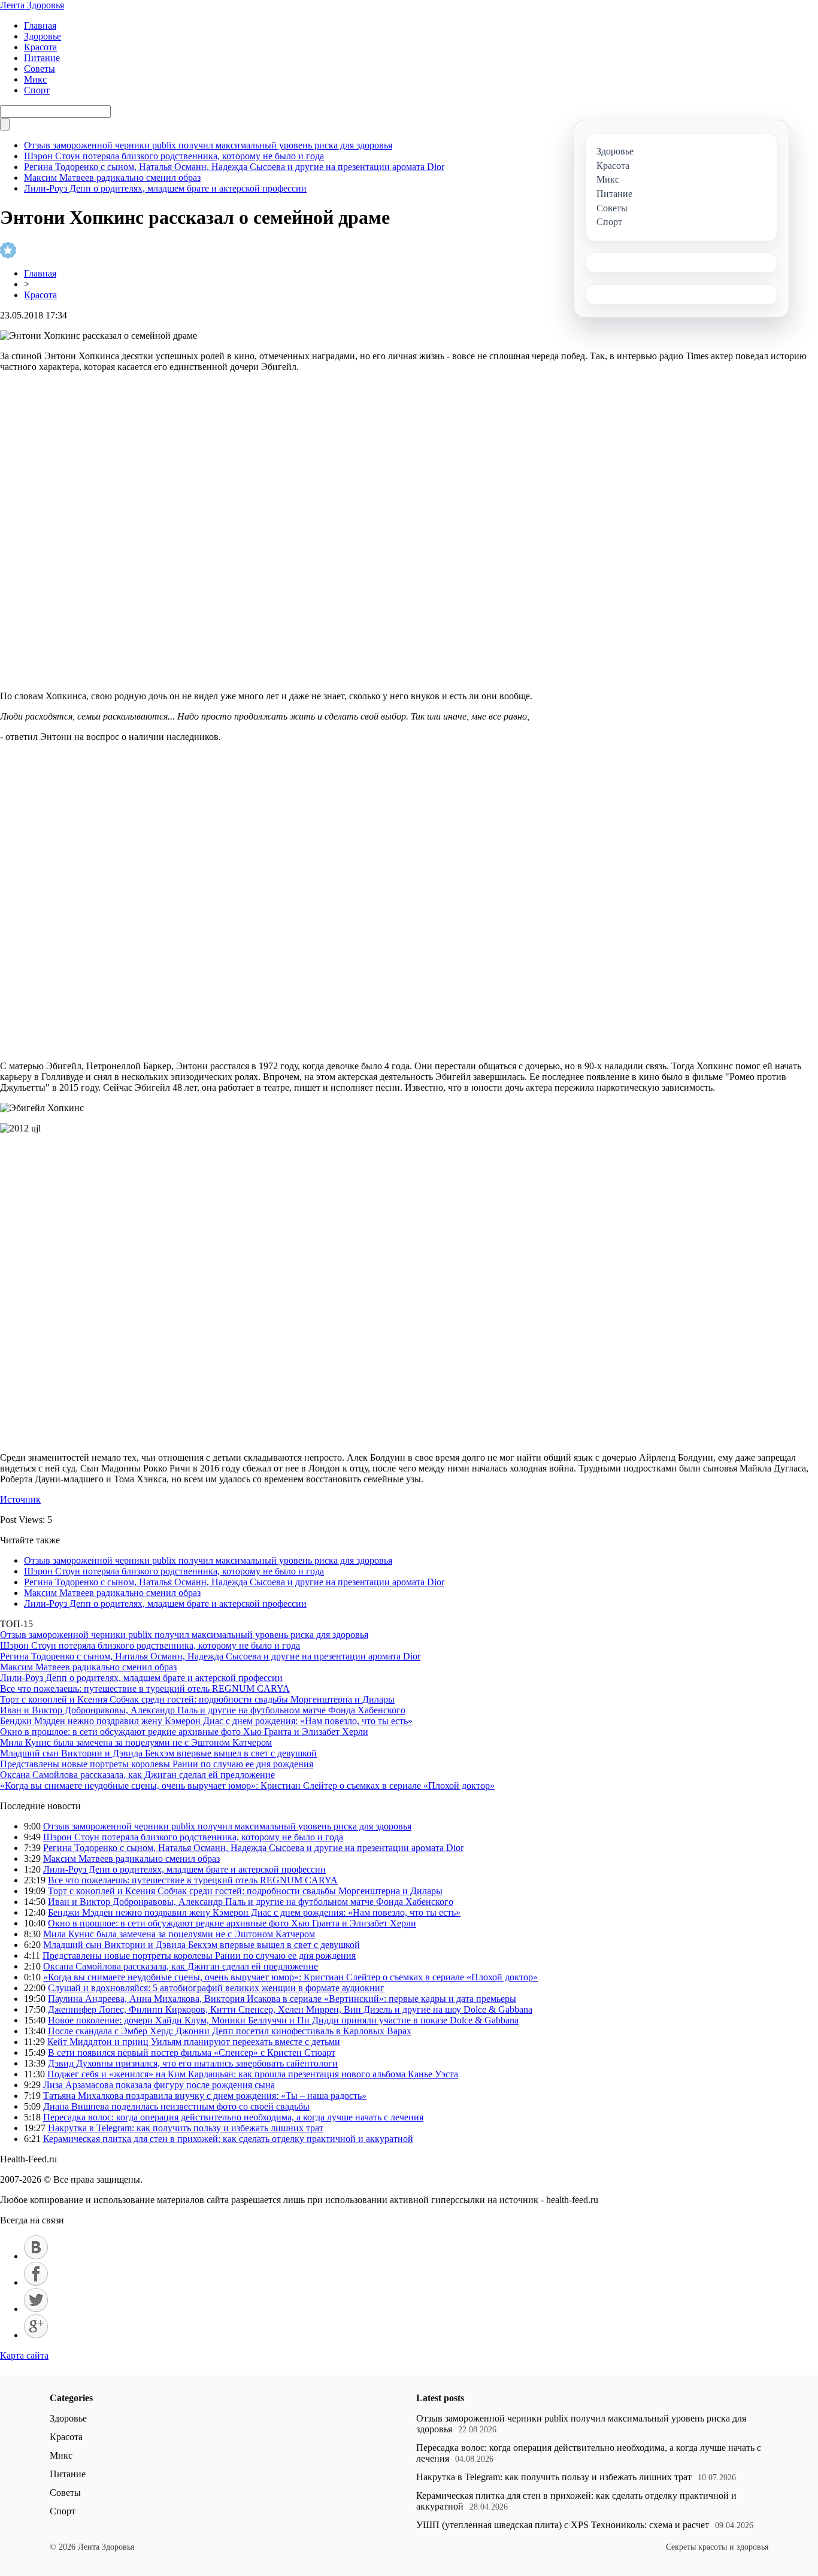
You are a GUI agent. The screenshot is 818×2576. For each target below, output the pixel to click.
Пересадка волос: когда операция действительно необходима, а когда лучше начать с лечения (233, 2117)
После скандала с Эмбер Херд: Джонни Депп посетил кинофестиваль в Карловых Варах (230, 2031)
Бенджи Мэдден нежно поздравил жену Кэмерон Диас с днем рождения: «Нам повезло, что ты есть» (206, 1721)
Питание (42, 58)
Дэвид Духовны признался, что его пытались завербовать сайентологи (193, 2063)
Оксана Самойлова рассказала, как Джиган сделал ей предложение (137, 1775)
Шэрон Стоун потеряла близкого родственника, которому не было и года (174, 156)
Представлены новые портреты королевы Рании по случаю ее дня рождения (157, 1764)
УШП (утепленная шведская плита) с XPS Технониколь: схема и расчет (563, 2525)
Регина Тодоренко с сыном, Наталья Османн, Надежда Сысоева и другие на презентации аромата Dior (234, 167)
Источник (20, 1499)
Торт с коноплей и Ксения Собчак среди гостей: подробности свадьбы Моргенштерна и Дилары (197, 1699)
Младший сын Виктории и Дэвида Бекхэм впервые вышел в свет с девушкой (158, 1753)
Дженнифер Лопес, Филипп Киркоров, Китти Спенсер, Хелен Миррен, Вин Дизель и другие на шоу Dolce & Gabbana (290, 2009)
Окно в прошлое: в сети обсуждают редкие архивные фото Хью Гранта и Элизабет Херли (184, 1732)
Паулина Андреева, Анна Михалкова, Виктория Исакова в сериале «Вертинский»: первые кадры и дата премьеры (282, 1999)
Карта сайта (24, 2355)
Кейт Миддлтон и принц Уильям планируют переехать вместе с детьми (194, 2042)
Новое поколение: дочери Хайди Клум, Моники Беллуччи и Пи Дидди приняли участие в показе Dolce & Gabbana (283, 2020)
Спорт (37, 90)
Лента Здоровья (32, 5)
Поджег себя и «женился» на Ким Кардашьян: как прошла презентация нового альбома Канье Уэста (253, 2074)
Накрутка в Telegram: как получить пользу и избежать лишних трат (186, 2128)
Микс (35, 79)
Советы (40, 69)
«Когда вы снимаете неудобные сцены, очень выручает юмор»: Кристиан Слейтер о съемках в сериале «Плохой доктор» (247, 1785)
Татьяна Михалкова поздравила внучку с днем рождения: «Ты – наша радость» (205, 2096)
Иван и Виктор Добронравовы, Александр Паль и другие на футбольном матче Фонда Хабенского (203, 1710)
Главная (40, 25)
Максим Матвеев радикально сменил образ (112, 178)
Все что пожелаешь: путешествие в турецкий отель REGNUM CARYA (145, 1688)
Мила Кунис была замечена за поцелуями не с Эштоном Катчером (136, 1742)
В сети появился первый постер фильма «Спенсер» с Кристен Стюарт (192, 2052)
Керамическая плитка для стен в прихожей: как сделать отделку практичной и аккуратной (228, 2139)
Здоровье (43, 36)
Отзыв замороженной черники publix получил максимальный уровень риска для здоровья (208, 145)
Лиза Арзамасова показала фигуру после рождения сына (159, 2085)
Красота (40, 47)
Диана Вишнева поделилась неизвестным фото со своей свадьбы (176, 2106)
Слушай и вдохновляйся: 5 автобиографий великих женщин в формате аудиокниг (216, 1988)
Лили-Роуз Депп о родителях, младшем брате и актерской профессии (165, 188)
